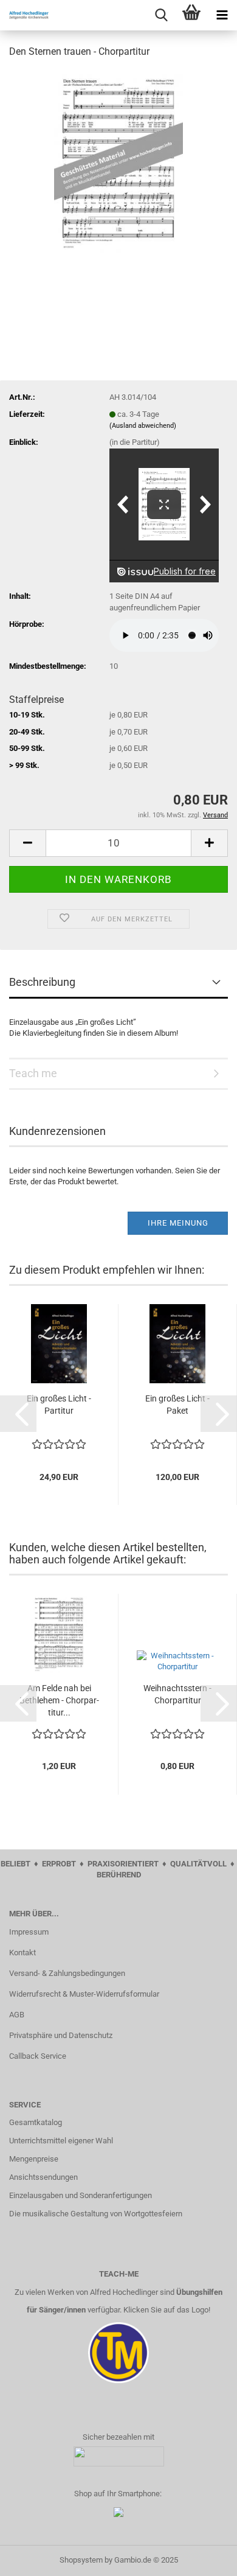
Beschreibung (42, 982)
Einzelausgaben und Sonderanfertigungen (81, 2195)
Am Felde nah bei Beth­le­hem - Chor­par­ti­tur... (59, 1700)
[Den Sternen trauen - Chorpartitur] (119, 160)
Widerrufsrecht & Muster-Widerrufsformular (84, 1994)
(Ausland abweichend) (143, 426)
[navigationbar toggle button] (222, 15)
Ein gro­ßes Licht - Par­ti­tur (59, 1405)
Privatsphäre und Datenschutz (61, 2035)
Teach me (33, 1073)
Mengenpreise (34, 2159)
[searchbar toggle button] (161, 15)
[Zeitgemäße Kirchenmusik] (24, 15)
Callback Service (38, 2056)
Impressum (29, 1932)
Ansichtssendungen (43, 2177)
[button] (18, 1414)
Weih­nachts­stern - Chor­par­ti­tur (177, 1694)
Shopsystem (81, 2560)
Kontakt (22, 1953)
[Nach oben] (204, 2558)
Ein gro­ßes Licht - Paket (177, 1405)
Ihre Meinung (178, 1223)
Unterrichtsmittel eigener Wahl (61, 2141)
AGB (17, 2015)
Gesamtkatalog (36, 2122)
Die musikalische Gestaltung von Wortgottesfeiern (96, 2214)
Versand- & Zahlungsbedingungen (67, 1973)
